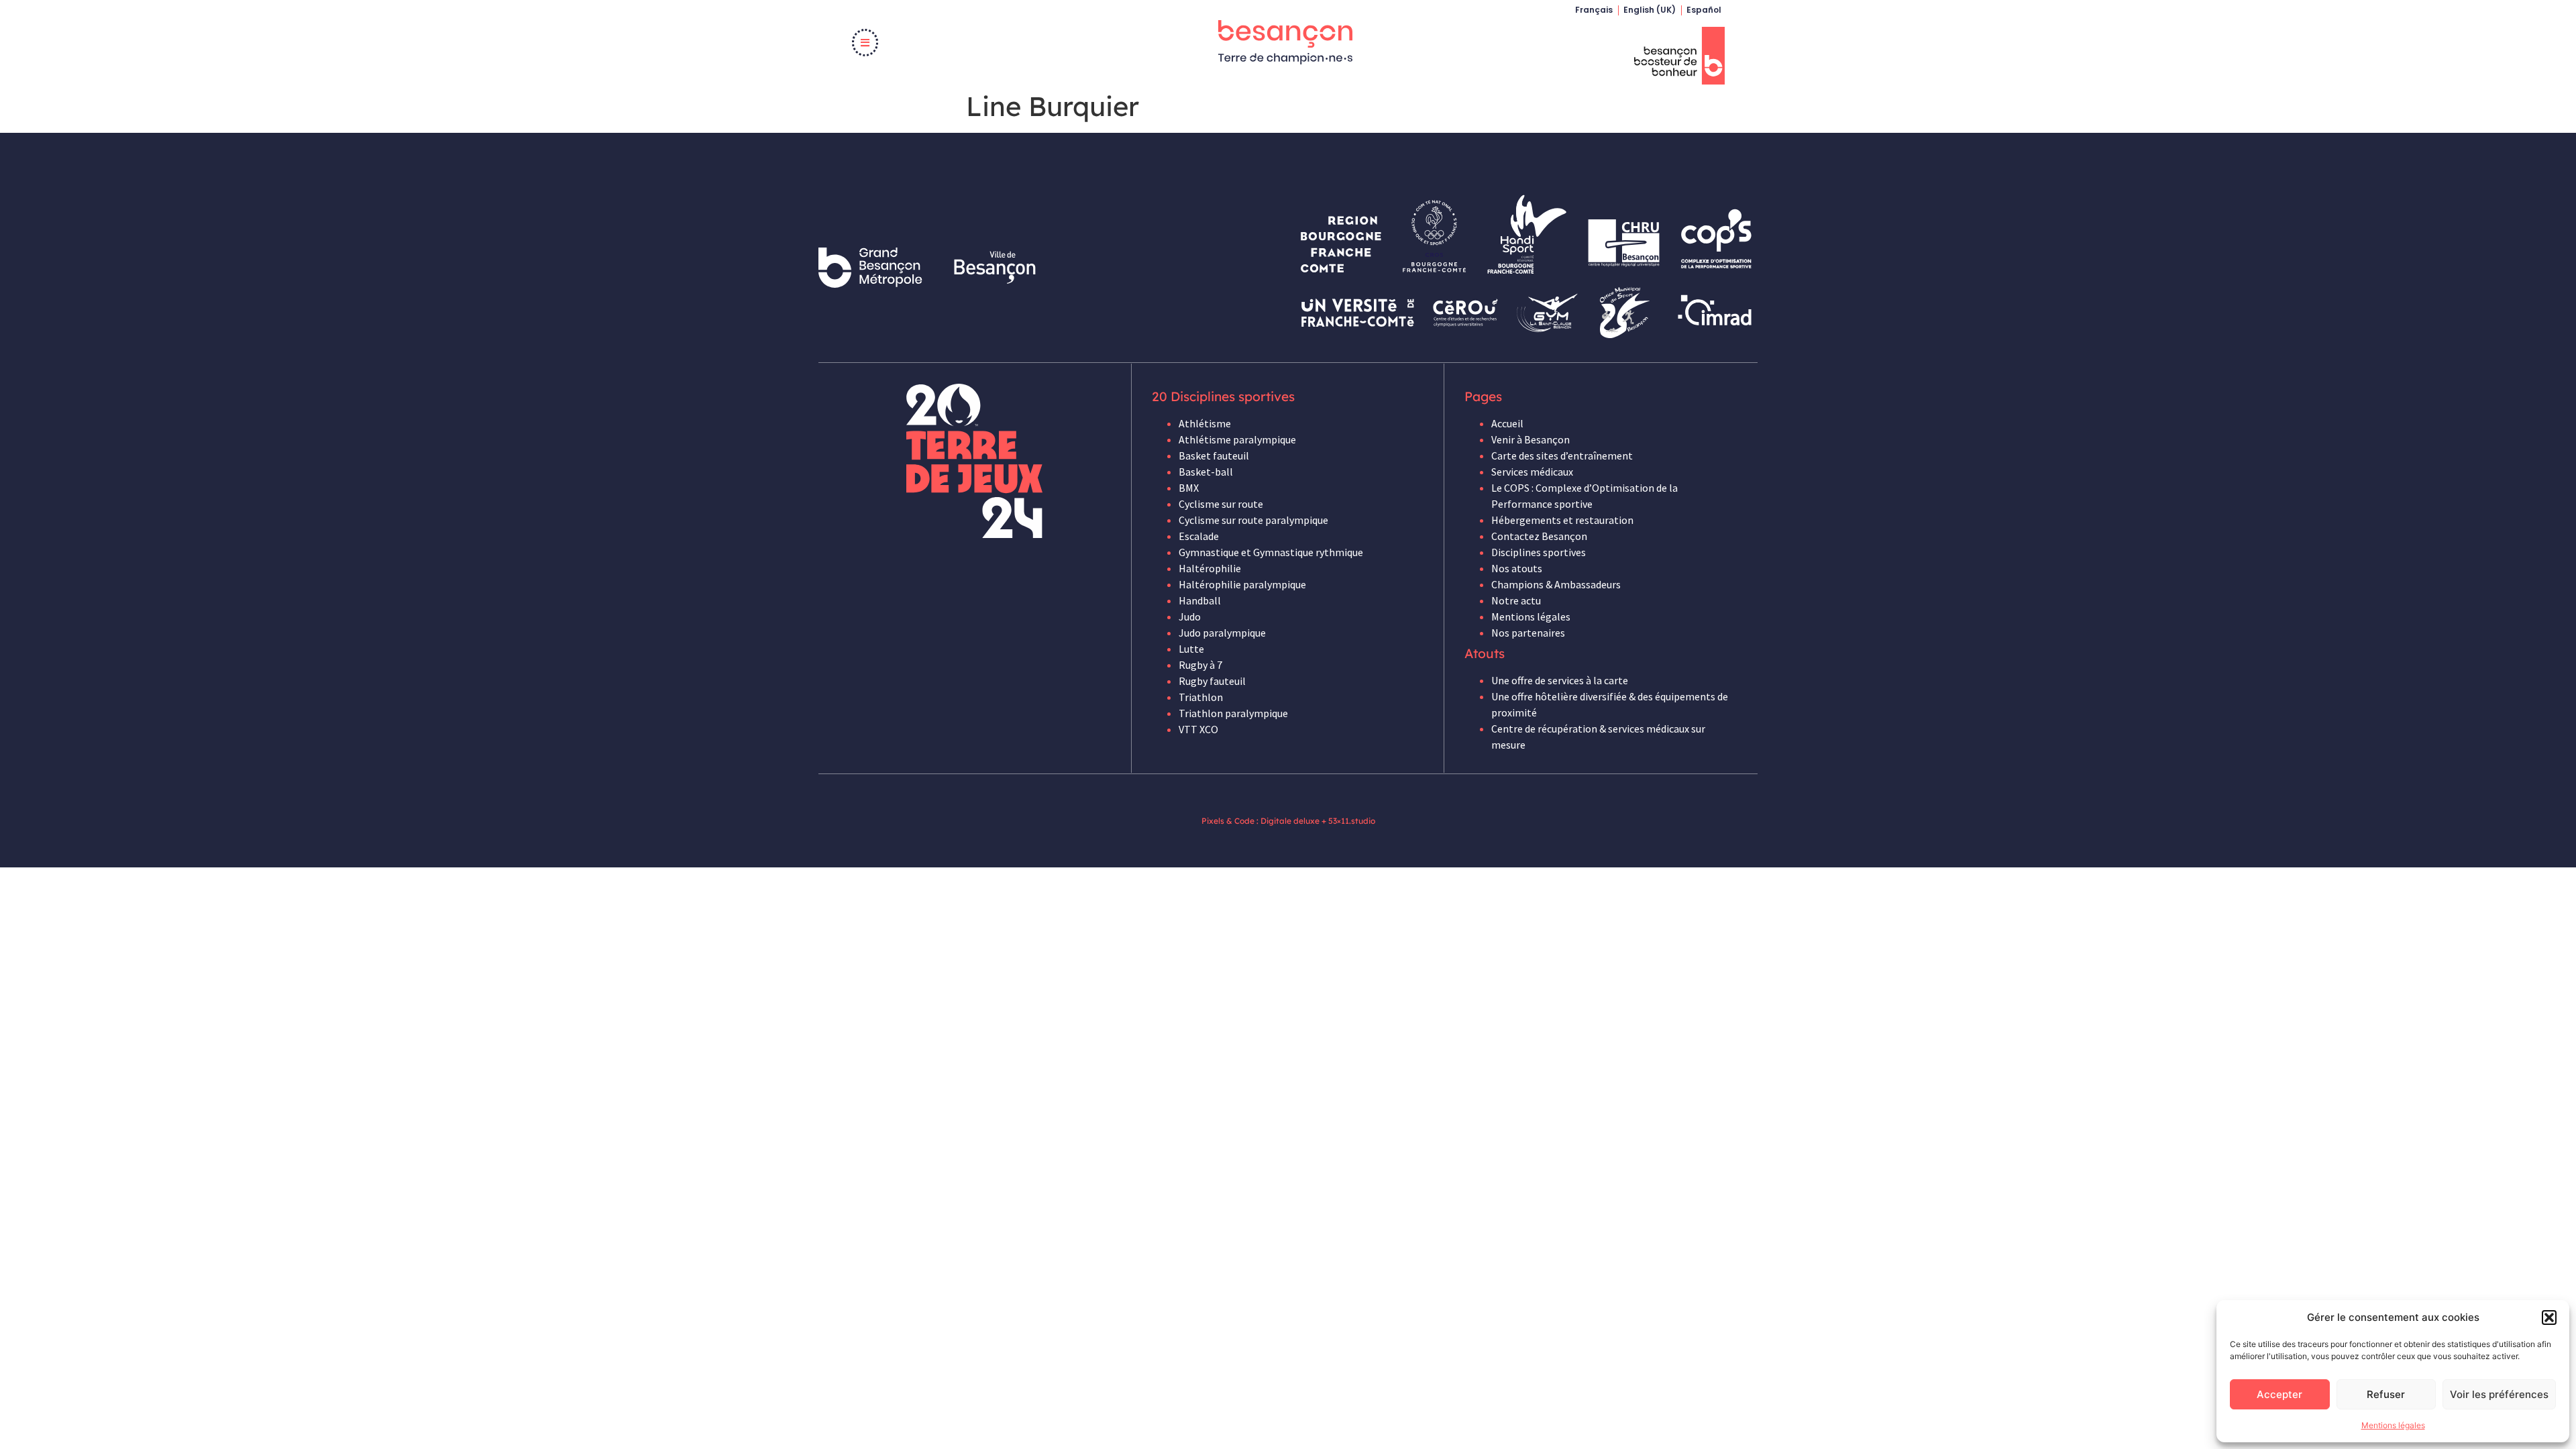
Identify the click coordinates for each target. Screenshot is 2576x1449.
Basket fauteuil (1214, 455)
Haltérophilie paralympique (1242, 584)
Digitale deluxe (1290, 821)
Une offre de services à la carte (1560, 680)
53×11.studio (1352, 821)
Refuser (2386, 1394)
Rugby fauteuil (1212, 681)
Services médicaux (1532, 472)
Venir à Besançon (1531, 439)
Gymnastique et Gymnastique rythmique (1271, 552)
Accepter (2279, 1394)
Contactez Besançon (1539, 536)
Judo (1190, 616)
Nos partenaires (1528, 633)
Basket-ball (1206, 472)
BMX (1189, 488)
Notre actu (1516, 600)
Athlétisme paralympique (1237, 439)
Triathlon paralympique (1233, 713)
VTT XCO (1198, 729)
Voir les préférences (2499, 1394)
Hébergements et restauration (1562, 520)
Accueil (1507, 423)
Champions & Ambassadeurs (1556, 584)
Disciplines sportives (1539, 552)
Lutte (1191, 649)
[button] (2549, 1318)
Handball (1200, 600)
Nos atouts (1517, 568)
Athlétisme (1205, 423)
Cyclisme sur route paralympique (1253, 520)
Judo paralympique (1222, 633)
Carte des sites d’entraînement (1562, 455)
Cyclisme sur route (1221, 504)
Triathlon (1201, 697)
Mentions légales (2393, 1425)
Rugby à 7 (1200, 665)
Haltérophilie (1210, 568)
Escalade (1199, 536)
